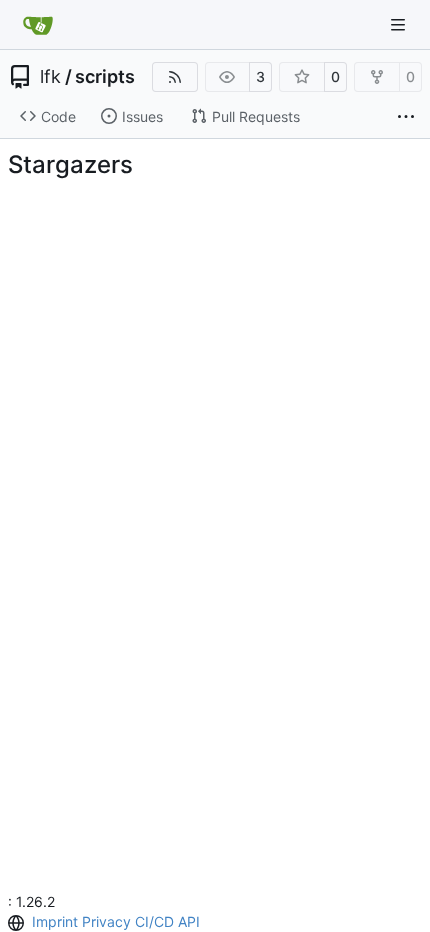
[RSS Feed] (175, 77)
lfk (50, 77)
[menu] (18, 923)
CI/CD (154, 921)
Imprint (55, 921)
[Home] (38, 25)
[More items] (406, 117)
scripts (105, 77)
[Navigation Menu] (400, 24)
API (189, 921)
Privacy (106, 921)
